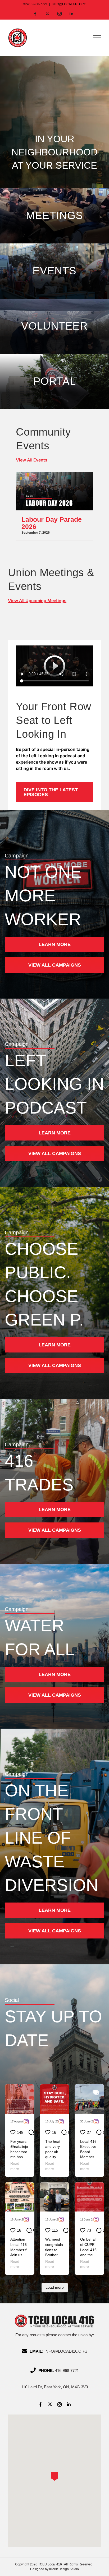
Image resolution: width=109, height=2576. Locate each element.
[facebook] (40, 2404)
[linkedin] (69, 2404)
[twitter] (50, 2404)
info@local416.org (66, 2351)
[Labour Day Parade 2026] (54, 475)
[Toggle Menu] (97, 38)
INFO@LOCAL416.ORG (69, 4)
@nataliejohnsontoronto (19, 2152)
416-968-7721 (67, 2370)
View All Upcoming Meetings (37, 601)
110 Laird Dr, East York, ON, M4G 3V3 (54, 2387)
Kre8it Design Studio (64, 2569)
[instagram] (60, 2404)
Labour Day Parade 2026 (52, 523)
